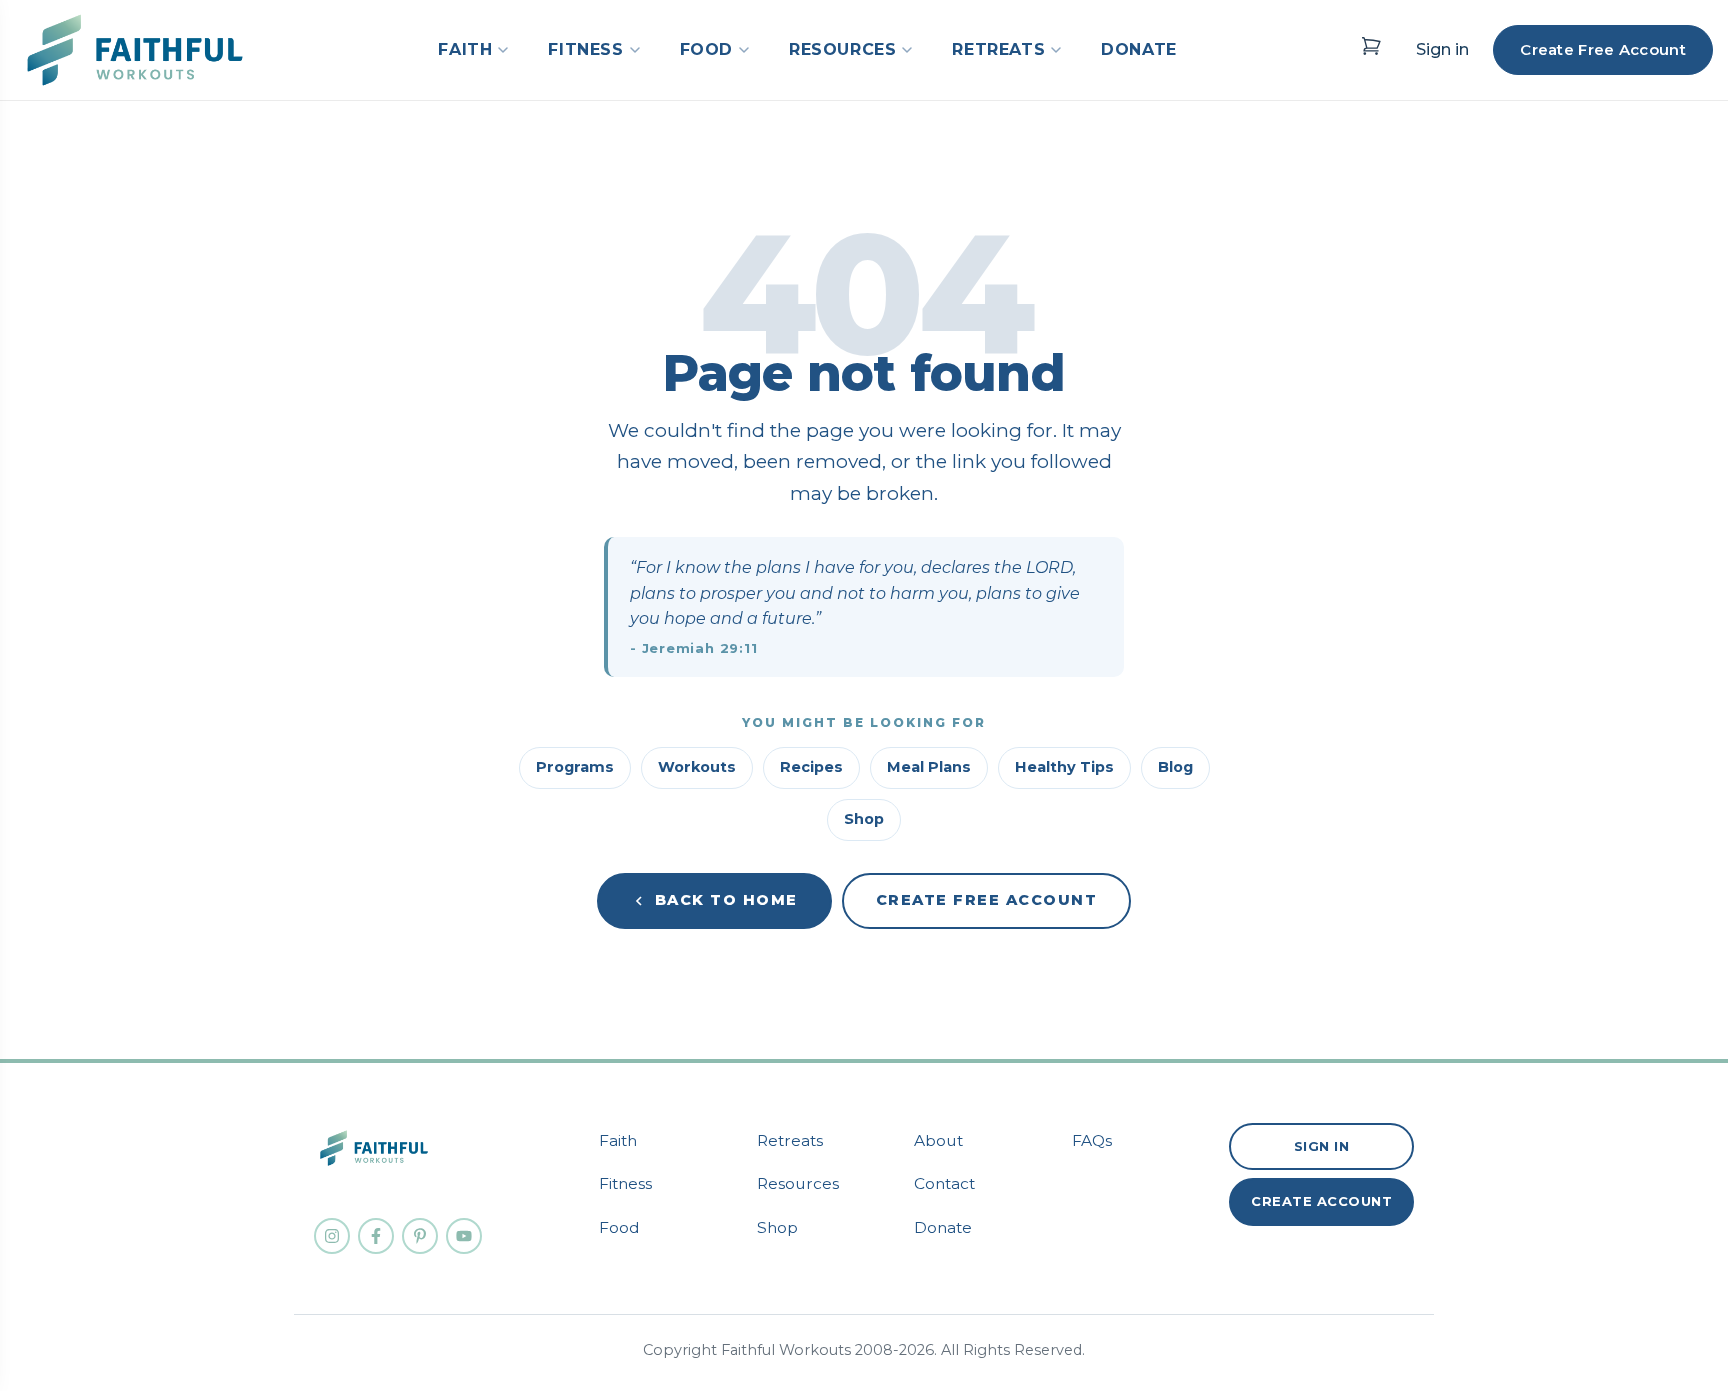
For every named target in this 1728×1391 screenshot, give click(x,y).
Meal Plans (929, 767)
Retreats (790, 1140)
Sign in (1442, 49)
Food (619, 1227)
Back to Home (726, 900)
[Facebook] (376, 1236)
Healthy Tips (1064, 767)
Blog (1175, 767)
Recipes (811, 767)
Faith (618, 1140)
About (938, 1140)
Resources (798, 1183)
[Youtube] (464, 1236)
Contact (944, 1183)
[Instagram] (332, 1236)
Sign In (1322, 1146)
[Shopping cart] (1371, 46)
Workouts (697, 767)
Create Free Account (1603, 49)
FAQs (1092, 1140)
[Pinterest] (420, 1236)
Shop (864, 819)
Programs (575, 767)
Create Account (1321, 1201)
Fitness (625, 1183)
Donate (943, 1227)
